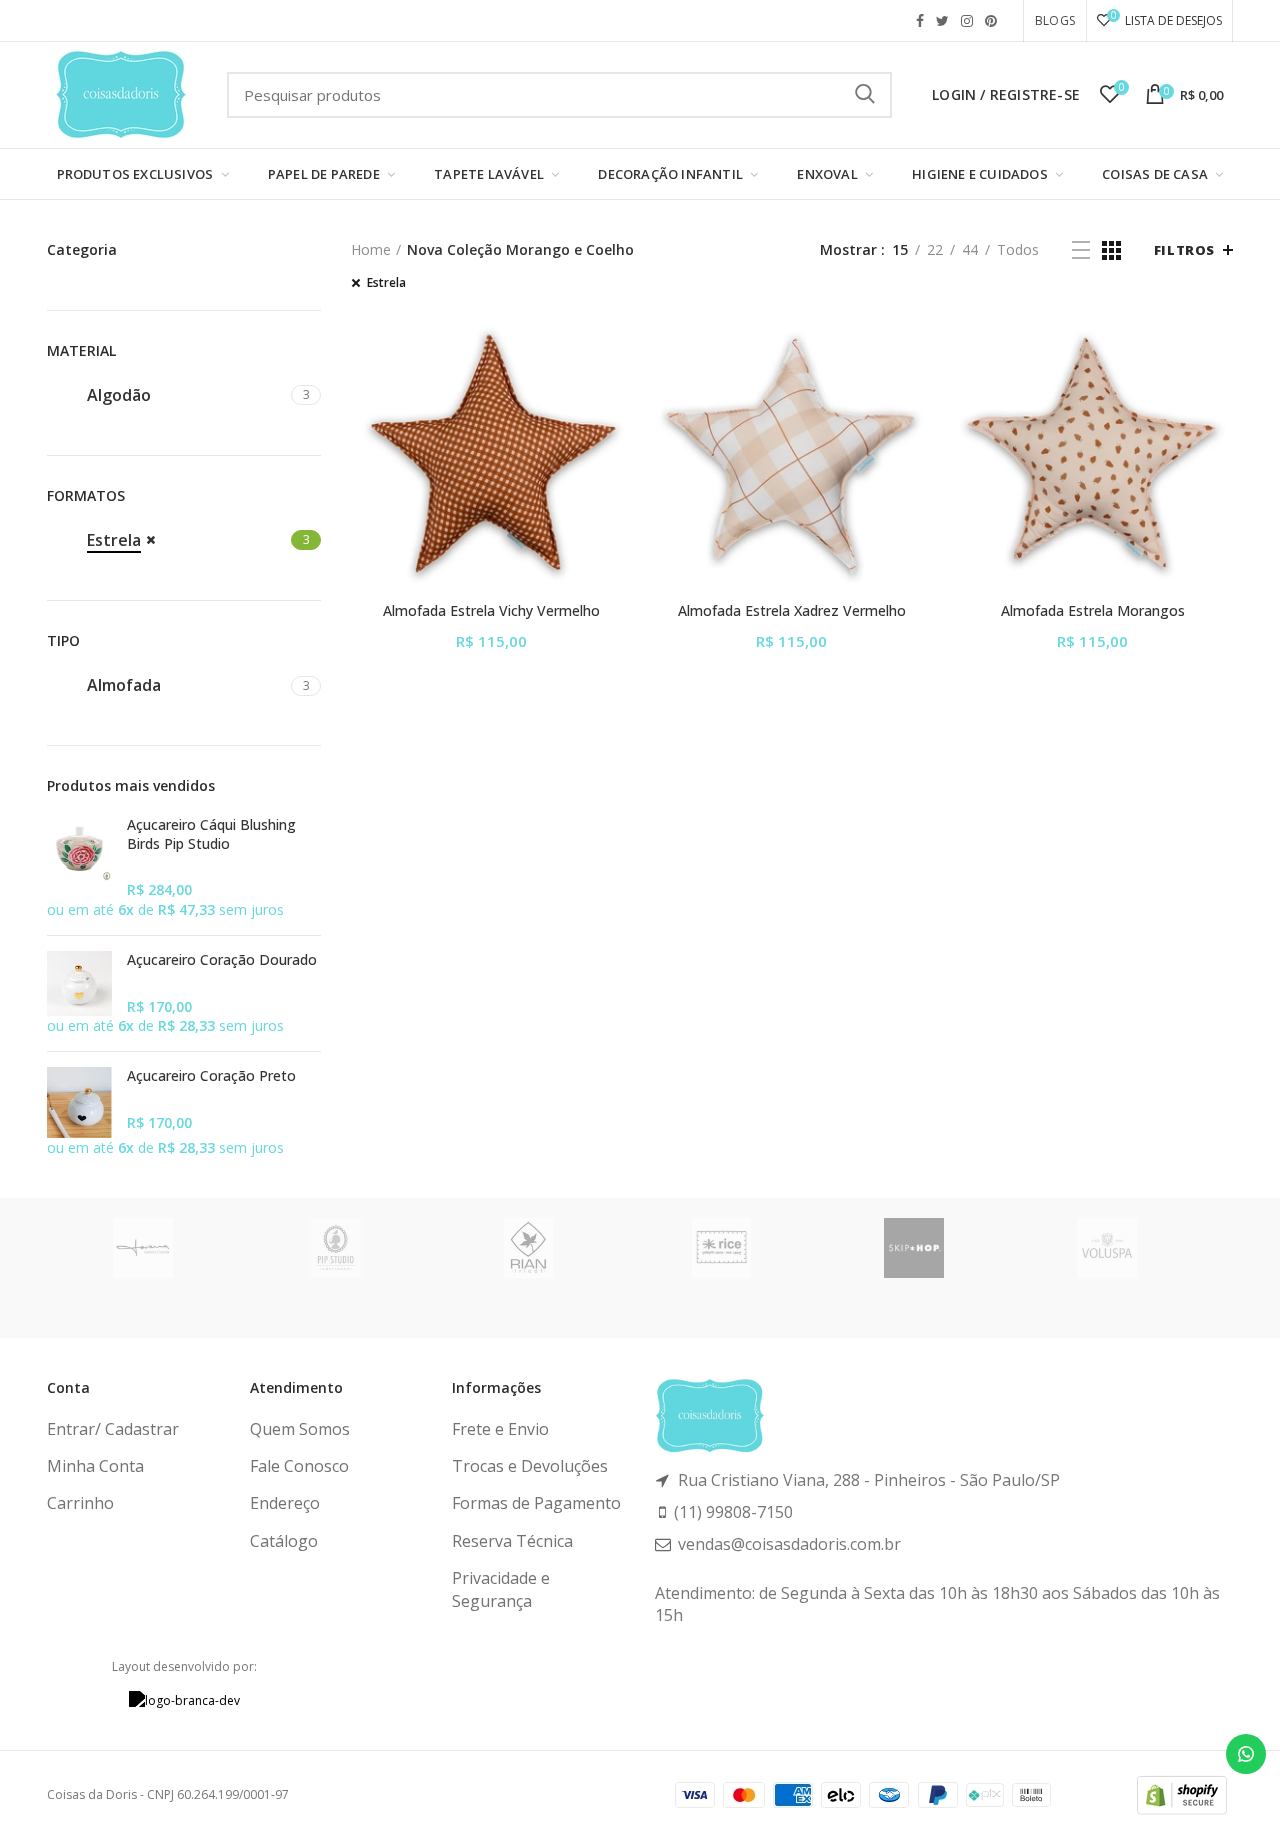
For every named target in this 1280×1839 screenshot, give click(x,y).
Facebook (920, 21)
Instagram (967, 21)
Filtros (1184, 250)
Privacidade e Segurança (501, 1589)
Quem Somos (300, 1429)
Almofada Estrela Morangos (1093, 611)
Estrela (386, 283)
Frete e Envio (500, 1429)
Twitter (942, 21)
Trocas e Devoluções (530, 1466)
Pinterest (991, 21)
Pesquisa (865, 95)
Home (371, 249)
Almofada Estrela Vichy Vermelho (491, 611)
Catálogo (284, 1541)
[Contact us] (1246, 1754)
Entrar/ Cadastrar (113, 1429)
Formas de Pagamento (536, 1503)
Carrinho (80, 1503)
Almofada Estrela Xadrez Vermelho (792, 611)
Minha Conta (95, 1466)
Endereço (285, 1503)
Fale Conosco (299, 1466)
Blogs (1055, 20)
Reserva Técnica (512, 1541)
